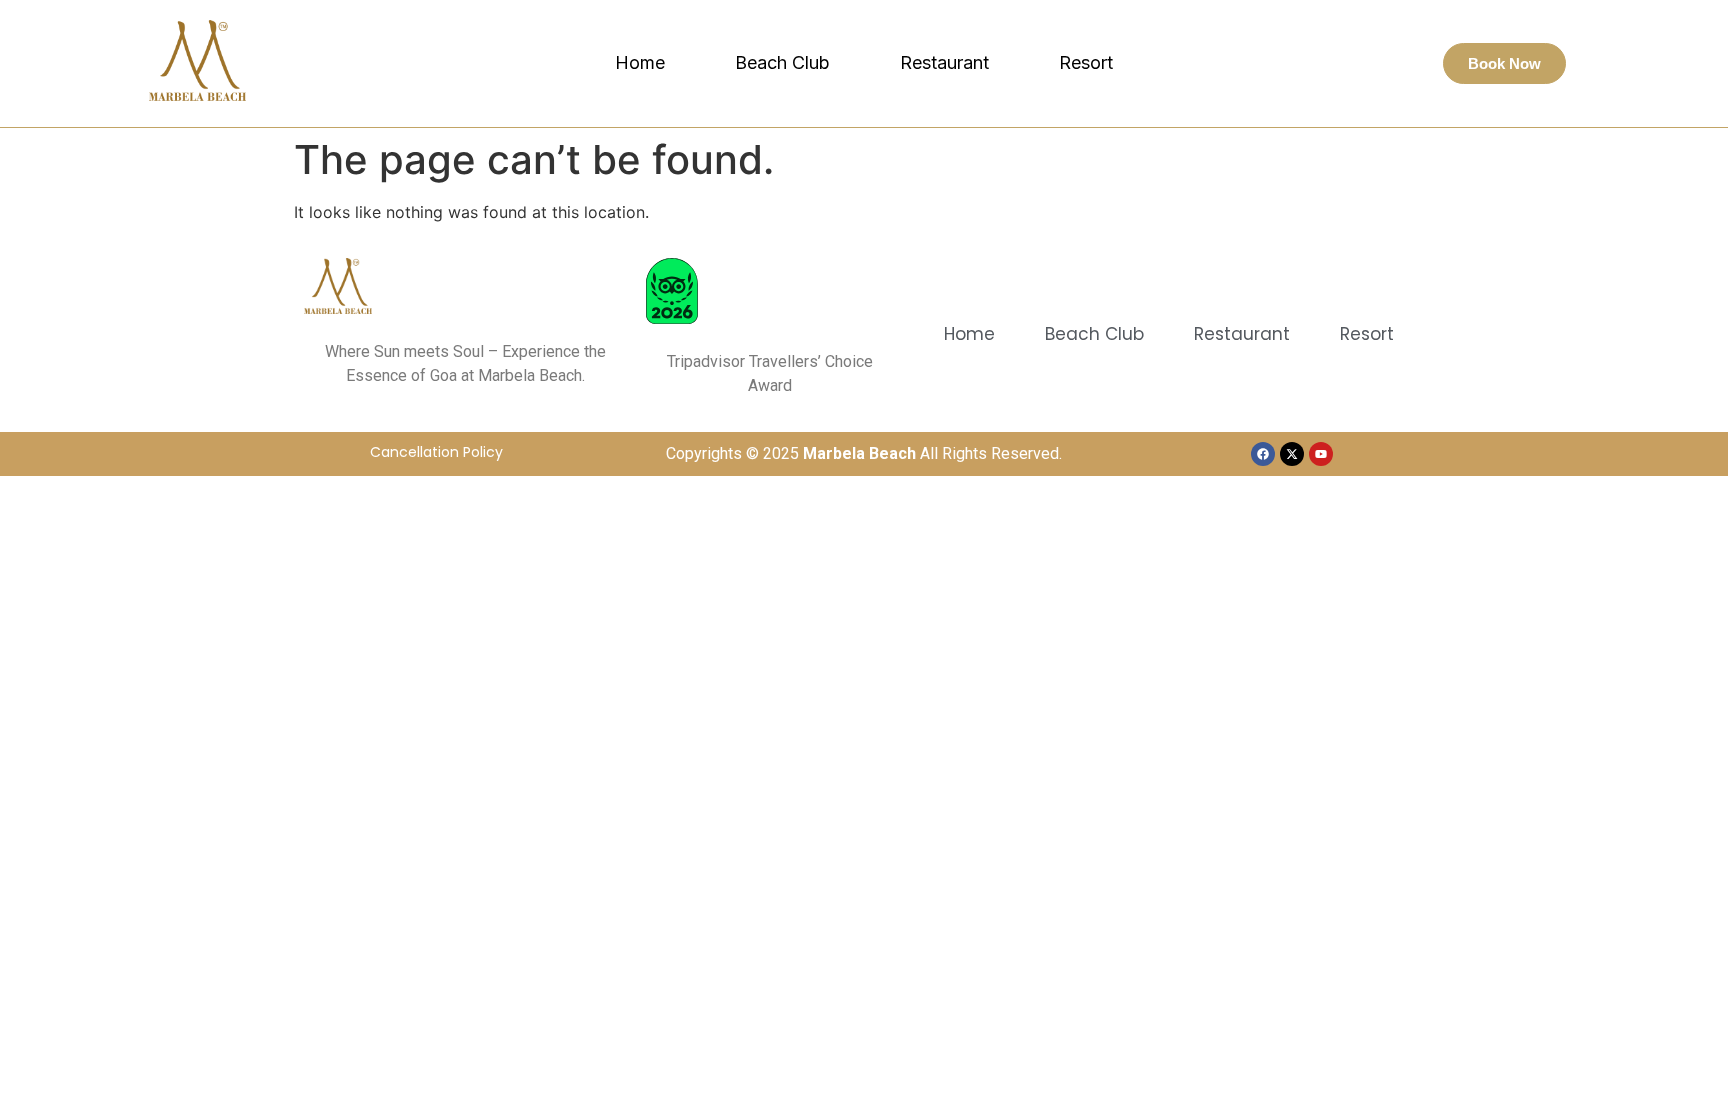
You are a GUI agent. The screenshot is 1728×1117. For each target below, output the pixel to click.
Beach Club (782, 62)
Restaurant (944, 62)
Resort (1086, 62)
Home (640, 62)
